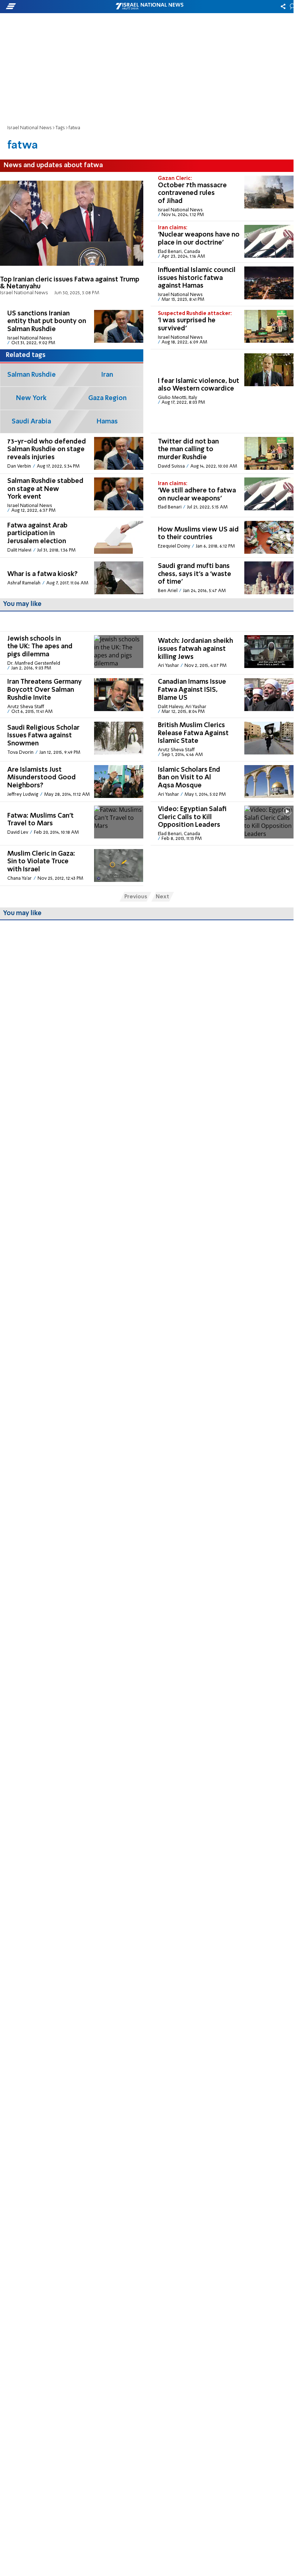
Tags (60, 128)
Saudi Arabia (31, 422)
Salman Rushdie (32, 375)
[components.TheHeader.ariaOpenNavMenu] (47, 7)
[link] (72, 239)
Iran (107, 375)
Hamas (107, 422)
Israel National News (30, 128)
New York (31, 398)
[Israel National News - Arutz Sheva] (149, 7)
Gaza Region (107, 398)
